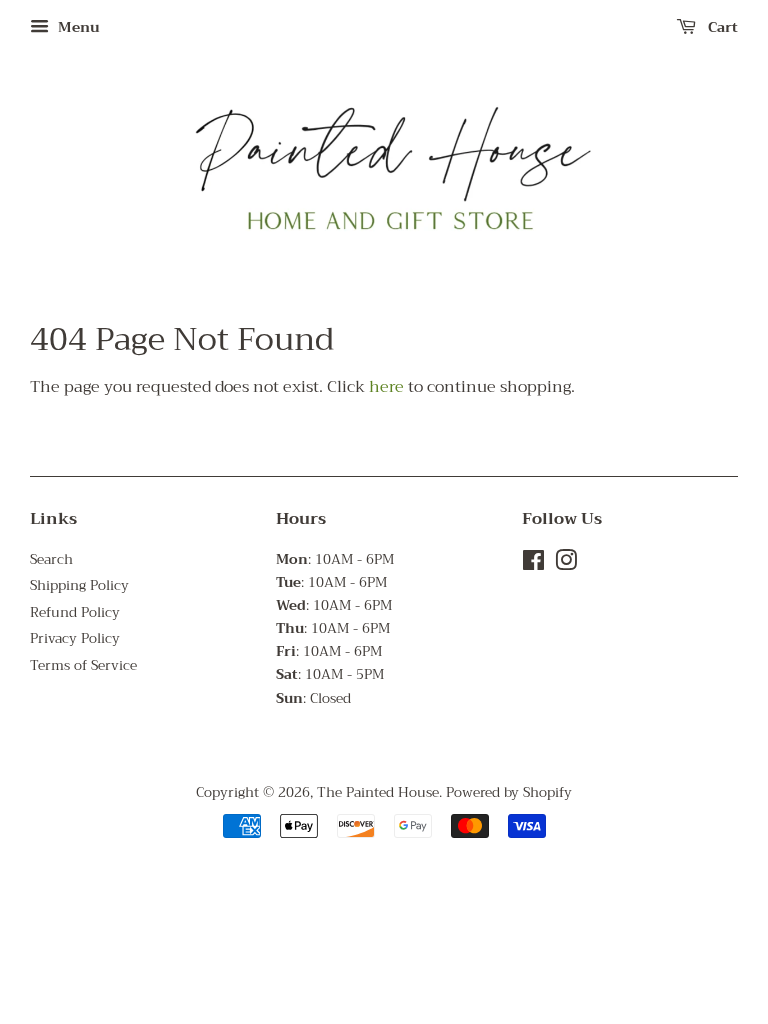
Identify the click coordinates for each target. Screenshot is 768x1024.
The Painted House (378, 792)
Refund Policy (75, 612)
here (386, 387)
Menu (77, 27)
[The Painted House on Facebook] (533, 564)
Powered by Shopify (509, 792)
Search (51, 559)
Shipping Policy (79, 585)
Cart (721, 27)
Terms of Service (83, 665)
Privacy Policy (75, 638)
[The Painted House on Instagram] (566, 564)
